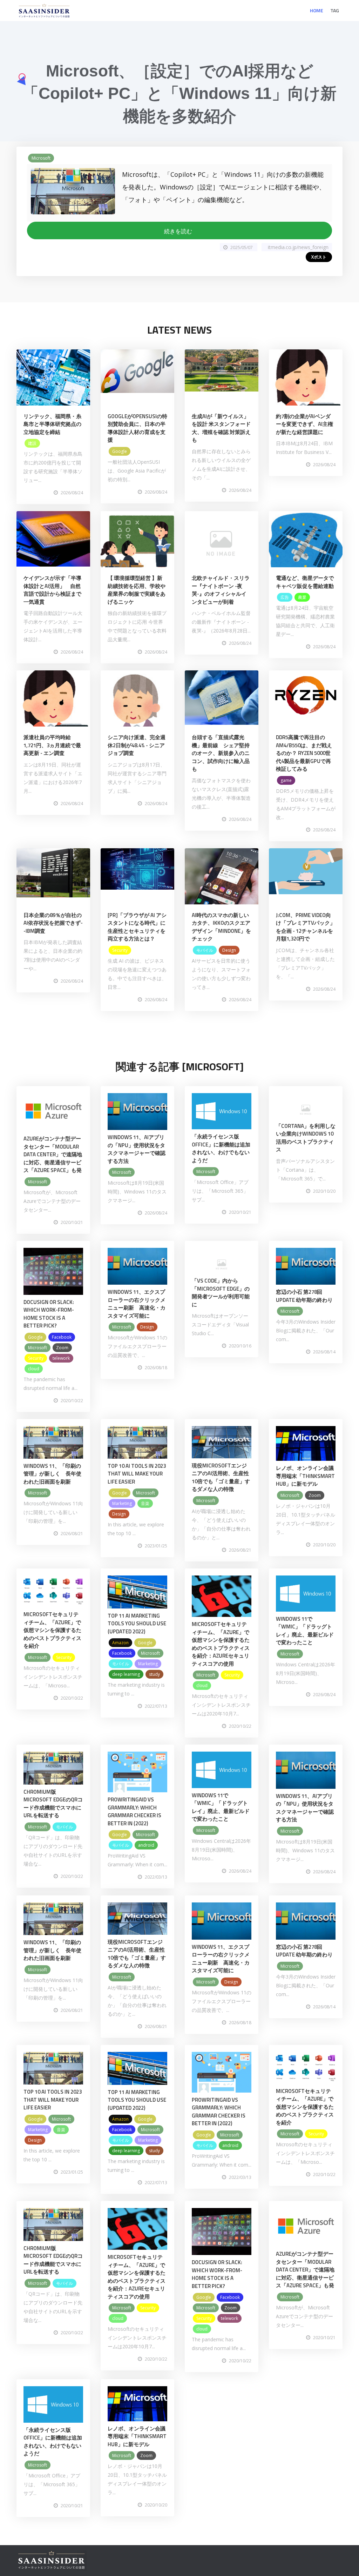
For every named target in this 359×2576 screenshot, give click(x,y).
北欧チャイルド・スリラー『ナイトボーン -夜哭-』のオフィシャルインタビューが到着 (221, 590)
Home (317, 10)
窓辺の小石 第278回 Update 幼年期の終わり (304, 1296)
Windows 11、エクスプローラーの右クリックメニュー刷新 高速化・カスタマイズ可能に (137, 1304)
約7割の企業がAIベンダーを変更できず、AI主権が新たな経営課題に (304, 424)
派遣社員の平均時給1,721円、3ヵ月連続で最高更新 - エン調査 (52, 745)
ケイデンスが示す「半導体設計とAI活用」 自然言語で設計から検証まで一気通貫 (52, 590)
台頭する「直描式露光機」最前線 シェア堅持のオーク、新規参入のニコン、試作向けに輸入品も (221, 753)
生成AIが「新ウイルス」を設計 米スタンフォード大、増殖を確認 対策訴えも (221, 428)
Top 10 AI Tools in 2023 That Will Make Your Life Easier (137, 1474)
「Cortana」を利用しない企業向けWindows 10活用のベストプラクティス (306, 1138)
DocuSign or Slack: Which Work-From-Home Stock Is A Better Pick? (49, 1314)
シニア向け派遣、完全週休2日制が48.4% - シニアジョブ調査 (137, 745)
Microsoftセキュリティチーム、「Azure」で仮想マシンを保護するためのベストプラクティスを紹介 (52, 1630)
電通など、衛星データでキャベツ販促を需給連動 (305, 582)
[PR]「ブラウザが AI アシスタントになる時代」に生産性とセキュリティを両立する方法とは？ (137, 927)
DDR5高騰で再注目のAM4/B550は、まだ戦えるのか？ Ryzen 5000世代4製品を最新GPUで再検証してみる (304, 753)
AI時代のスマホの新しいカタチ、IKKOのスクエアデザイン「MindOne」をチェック (221, 927)
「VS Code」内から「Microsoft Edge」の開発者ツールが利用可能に (221, 1293)
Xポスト (319, 257)
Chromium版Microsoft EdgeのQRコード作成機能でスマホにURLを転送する (53, 1804)
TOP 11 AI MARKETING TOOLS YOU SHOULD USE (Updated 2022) (137, 1624)
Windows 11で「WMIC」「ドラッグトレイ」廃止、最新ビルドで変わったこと (305, 1631)
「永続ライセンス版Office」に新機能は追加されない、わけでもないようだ (221, 1148)
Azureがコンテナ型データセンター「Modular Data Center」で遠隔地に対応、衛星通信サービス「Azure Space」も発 (53, 1154)
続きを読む (179, 231)
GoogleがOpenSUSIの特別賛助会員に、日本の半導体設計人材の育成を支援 (137, 428)
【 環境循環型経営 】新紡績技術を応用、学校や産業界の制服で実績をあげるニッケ (137, 590)
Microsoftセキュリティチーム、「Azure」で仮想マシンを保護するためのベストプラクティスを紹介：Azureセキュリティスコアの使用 (221, 1644)
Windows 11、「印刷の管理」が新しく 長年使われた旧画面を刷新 (52, 1474)
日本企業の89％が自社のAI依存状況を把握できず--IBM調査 (53, 923)
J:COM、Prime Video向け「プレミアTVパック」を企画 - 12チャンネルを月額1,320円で (306, 927)
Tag (335, 10)
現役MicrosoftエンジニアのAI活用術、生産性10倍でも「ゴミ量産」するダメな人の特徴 (221, 1477)
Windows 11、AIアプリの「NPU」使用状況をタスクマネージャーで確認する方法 (137, 1149)
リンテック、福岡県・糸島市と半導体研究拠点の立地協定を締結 (52, 424)
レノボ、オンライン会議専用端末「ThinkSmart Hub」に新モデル (305, 1476)
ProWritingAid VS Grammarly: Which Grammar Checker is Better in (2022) (134, 1811)
